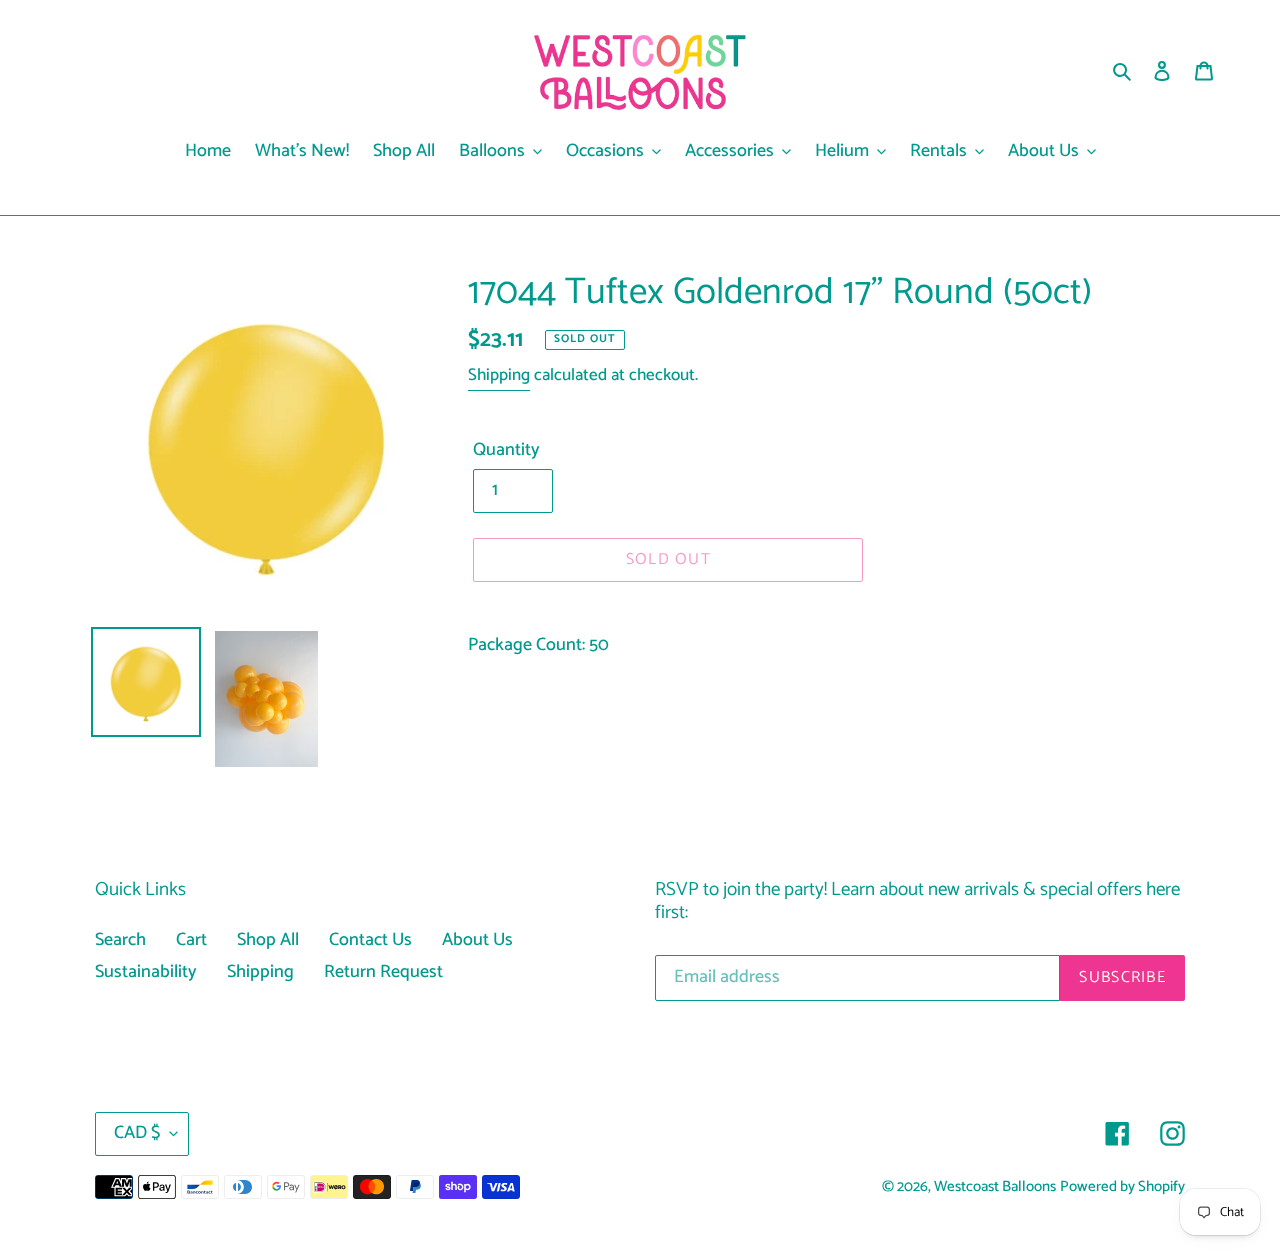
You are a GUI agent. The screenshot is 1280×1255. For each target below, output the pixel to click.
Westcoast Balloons (995, 1187)
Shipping (499, 375)
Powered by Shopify (1122, 1187)
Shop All (268, 940)
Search (120, 940)
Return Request (383, 972)
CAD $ (137, 1133)
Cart (191, 940)
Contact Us (370, 940)
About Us (477, 940)
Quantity (506, 450)
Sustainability (146, 972)
